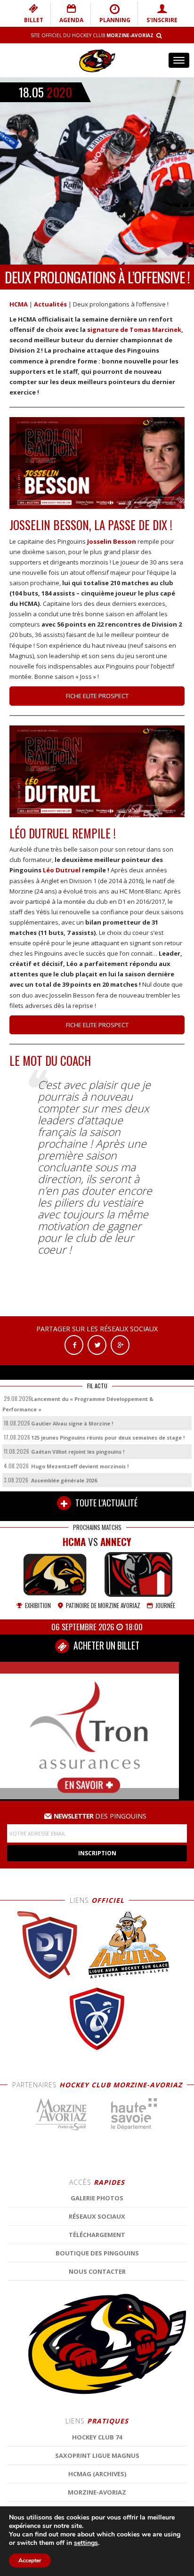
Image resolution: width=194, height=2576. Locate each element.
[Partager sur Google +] (120, 1344)
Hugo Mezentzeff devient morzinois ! (80, 1466)
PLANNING (115, 20)
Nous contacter (97, 2271)
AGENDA (71, 20)
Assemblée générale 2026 (64, 1480)
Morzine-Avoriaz (97, 2492)
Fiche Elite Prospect (97, 696)
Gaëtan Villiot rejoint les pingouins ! (78, 1452)
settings (86, 2543)
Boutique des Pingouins (97, 2253)
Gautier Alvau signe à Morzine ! (72, 1423)
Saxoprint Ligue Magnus (97, 2455)
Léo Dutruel (62, 870)
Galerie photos (97, 2198)
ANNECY (116, 1542)
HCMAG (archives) (97, 2474)
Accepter (30, 2560)
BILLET (34, 20)
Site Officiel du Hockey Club (92, 35)
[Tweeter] (97, 1344)
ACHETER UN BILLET (105, 1646)
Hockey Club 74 (97, 2437)
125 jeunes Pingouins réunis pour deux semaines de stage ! (108, 1437)
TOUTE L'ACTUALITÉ (105, 1503)
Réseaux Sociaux (97, 2216)
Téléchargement (97, 2235)
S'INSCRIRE (162, 20)
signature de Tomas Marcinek (134, 330)
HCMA (19, 304)
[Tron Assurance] (89, 1730)
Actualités (50, 304)
